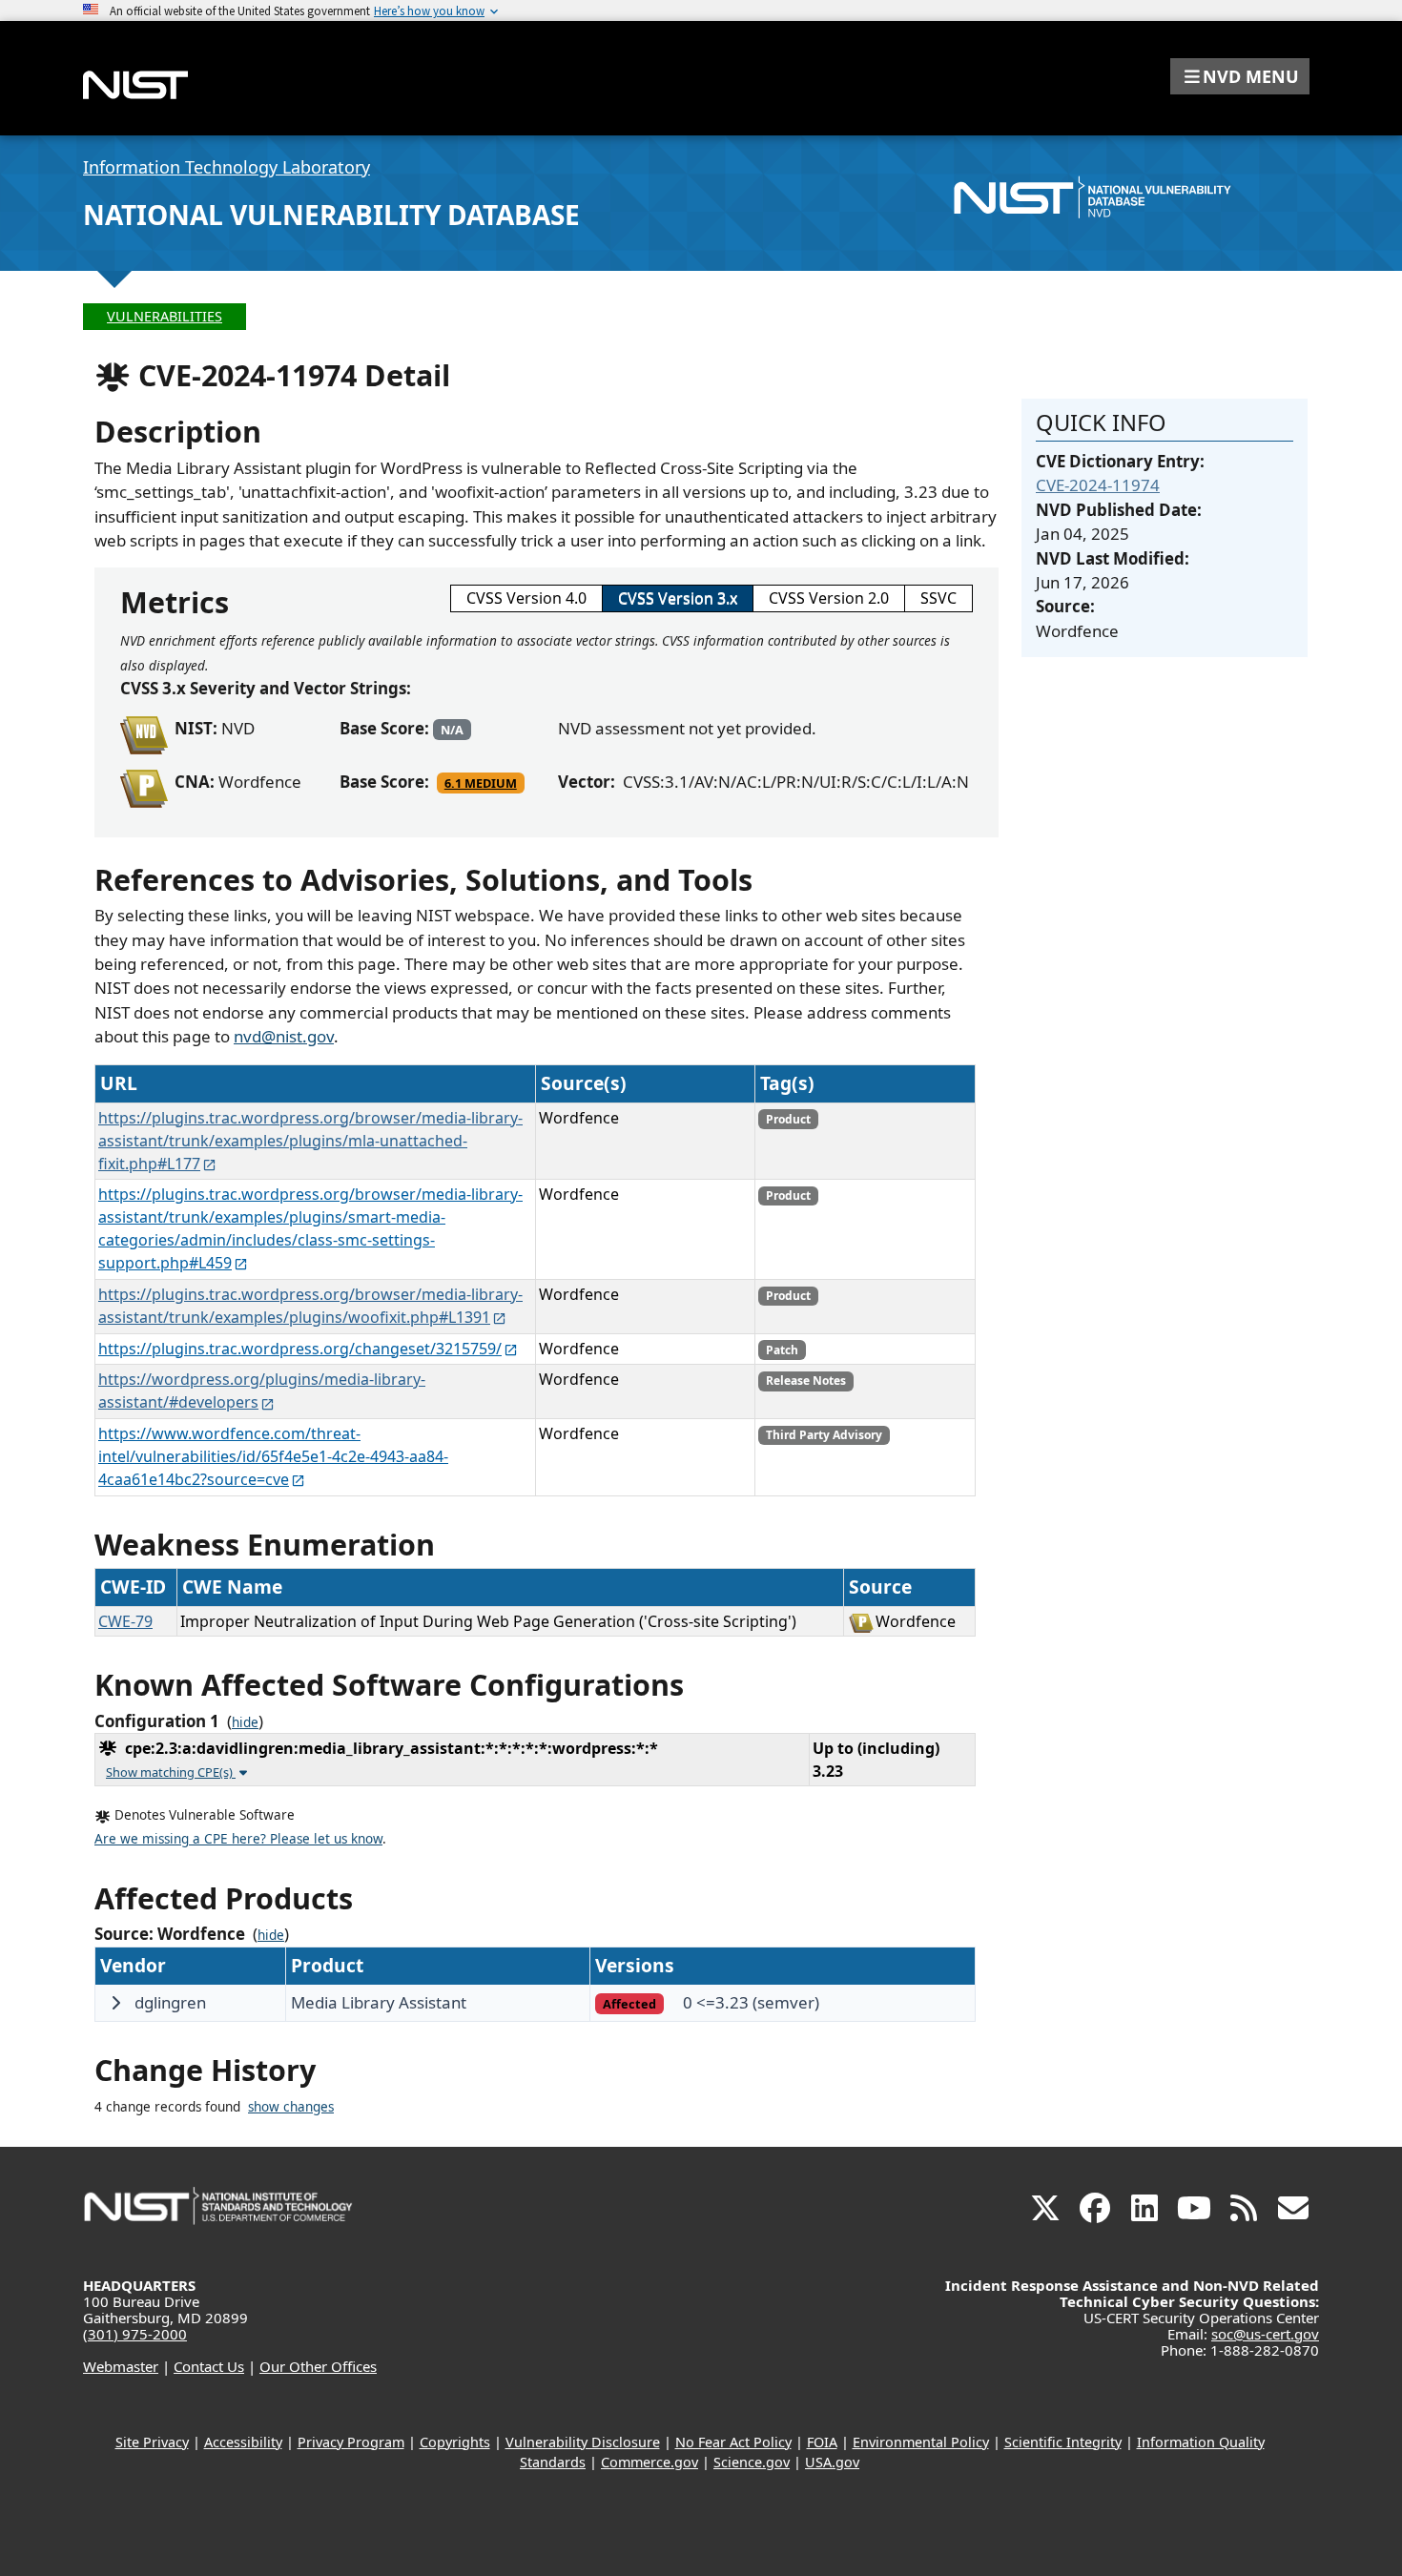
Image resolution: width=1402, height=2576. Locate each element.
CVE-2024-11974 (1098, 485)
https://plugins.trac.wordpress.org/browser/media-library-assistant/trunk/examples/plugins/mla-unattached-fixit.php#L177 (310, 1141)
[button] (1240, 76)
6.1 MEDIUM (481, 783)
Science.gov (752, 2462)
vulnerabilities (165, 316)
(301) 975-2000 (135, 2334)
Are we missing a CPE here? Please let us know (238, 1839)
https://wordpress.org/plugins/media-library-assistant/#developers (262, 1391)
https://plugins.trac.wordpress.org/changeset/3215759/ (300, 1349)
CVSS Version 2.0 (829, 598)
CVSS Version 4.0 (526, 598)
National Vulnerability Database (331, 215)
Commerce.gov (649, 2462)
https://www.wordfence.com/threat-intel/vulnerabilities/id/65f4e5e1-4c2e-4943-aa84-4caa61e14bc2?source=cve (273, 1456)
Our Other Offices (318, 2366)
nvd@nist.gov (284, 1036)
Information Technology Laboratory (227, 167)
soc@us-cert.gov (1265, 2334)
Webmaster (121, 2366)
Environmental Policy (921, 2442)
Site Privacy (152, 2442)
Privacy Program (351, 2442)
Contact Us (209, 2366)
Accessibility (243, 2442)
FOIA (822, 2442)
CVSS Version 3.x (678, 598)
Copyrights (455, 2442)
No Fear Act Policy (733, 2442)
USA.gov (832, 2462)
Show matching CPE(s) (171, 1772)
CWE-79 (125, 1621)
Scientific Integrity (1063, 2442)
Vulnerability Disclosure (583, 2442)
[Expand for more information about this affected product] (115, 2003)
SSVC (938, 598)
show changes (291, 2107)
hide (245, 1722)
